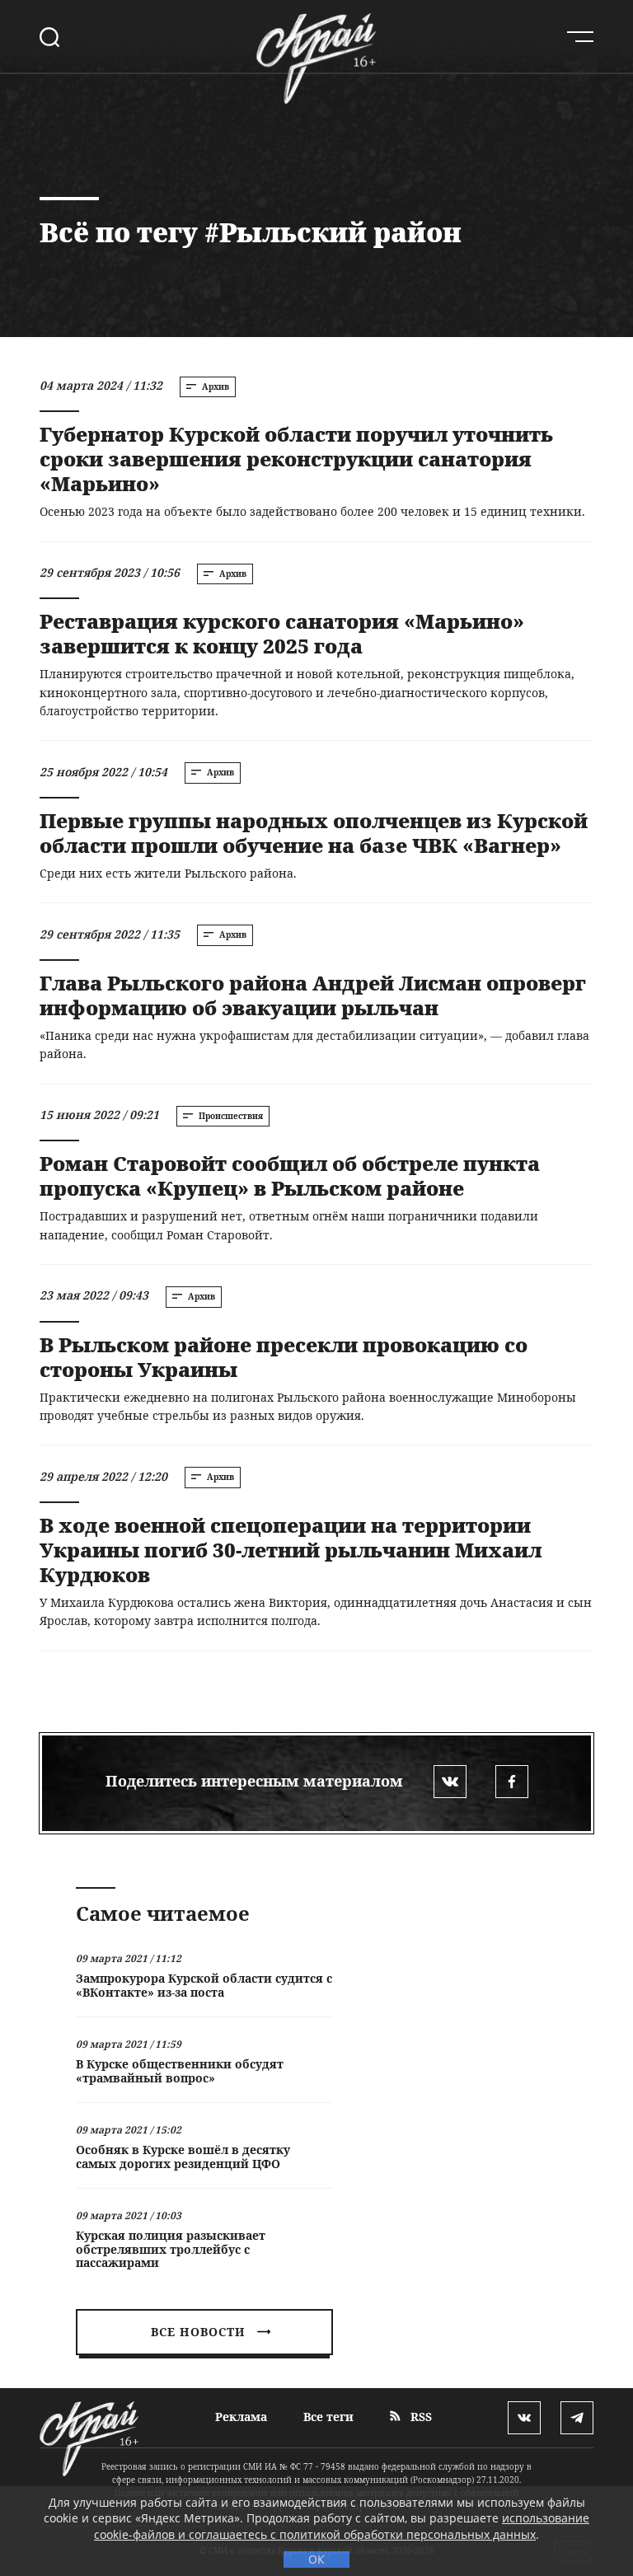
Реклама (241, 2417)
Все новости (198, 2332)
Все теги (328, 2417)
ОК (316, 2559)
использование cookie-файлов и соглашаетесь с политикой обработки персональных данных (342, 2526)
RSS (420, 2417)
